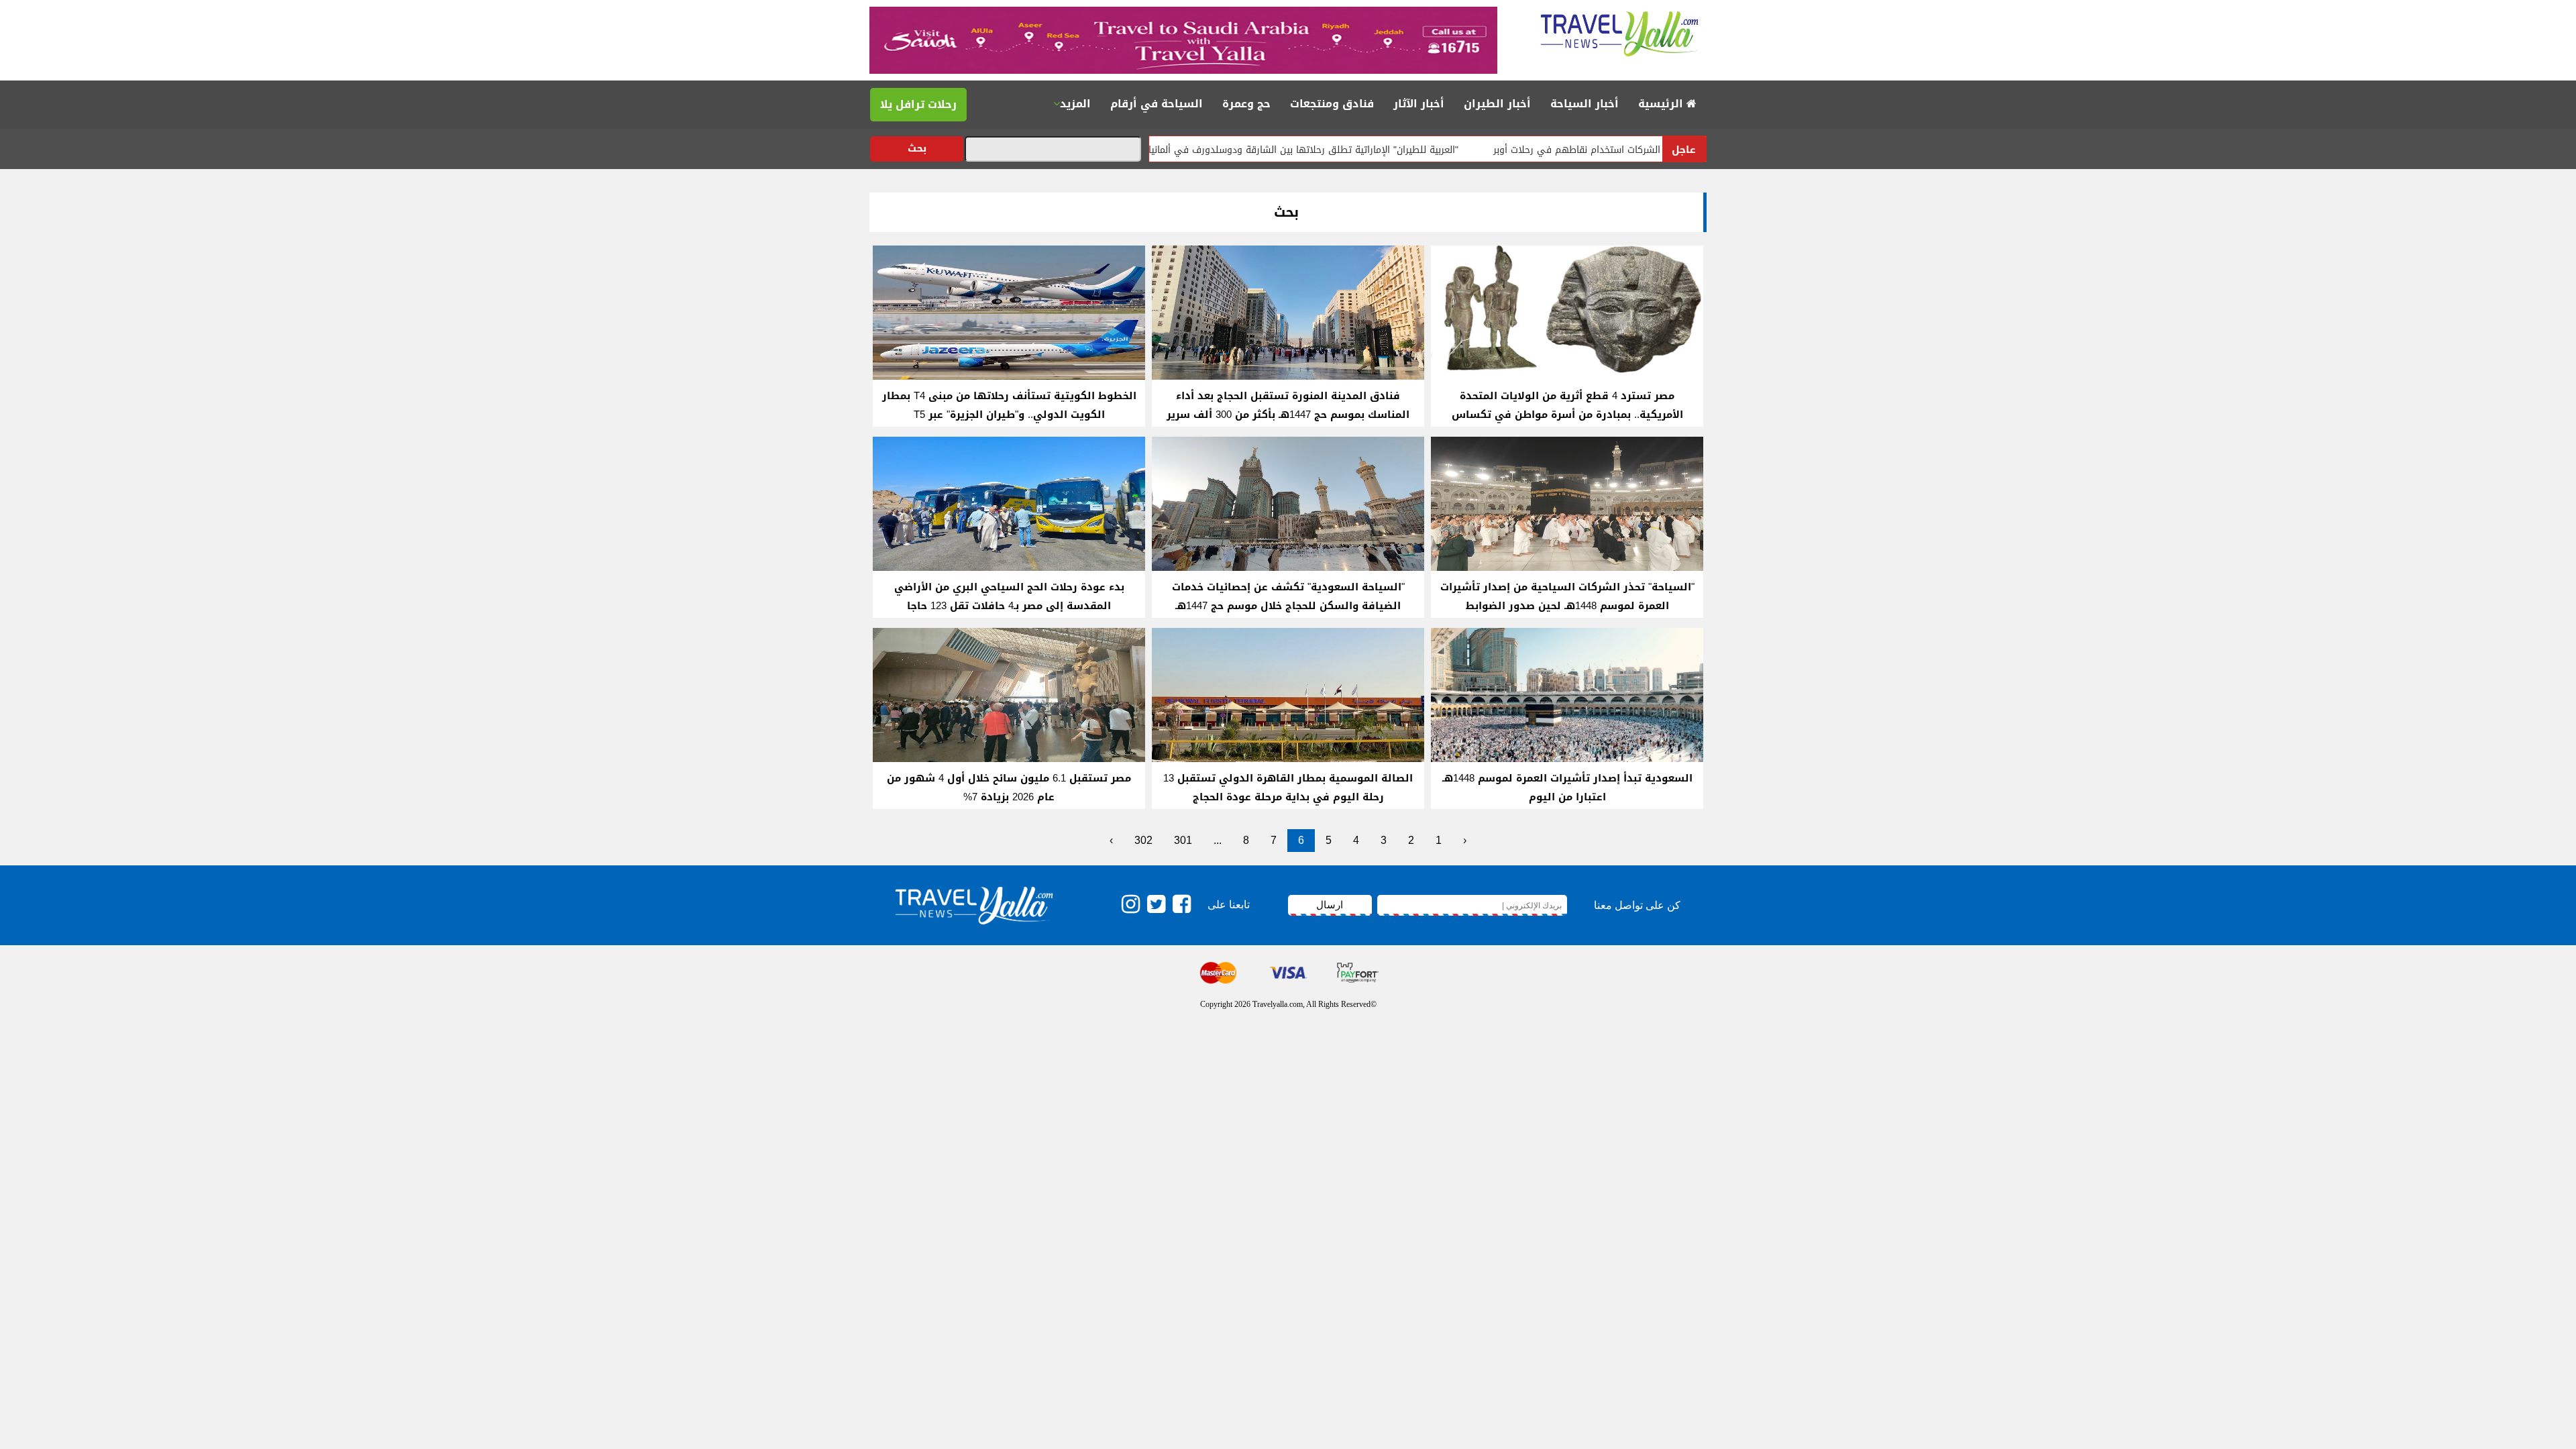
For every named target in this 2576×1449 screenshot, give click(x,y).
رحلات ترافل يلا (918, 104)
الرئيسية (1662, 104)
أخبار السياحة (1585, 104)
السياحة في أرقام (1157, 104)
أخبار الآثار (1419, 104)
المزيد (1075, 104)
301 (1183, 840)
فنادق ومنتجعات (1332, 104)
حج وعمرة (1246, 104)
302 (1143, 840)
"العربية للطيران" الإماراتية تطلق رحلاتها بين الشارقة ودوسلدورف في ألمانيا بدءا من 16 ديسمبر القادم (1330, 150)
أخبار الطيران (1497, 104)
